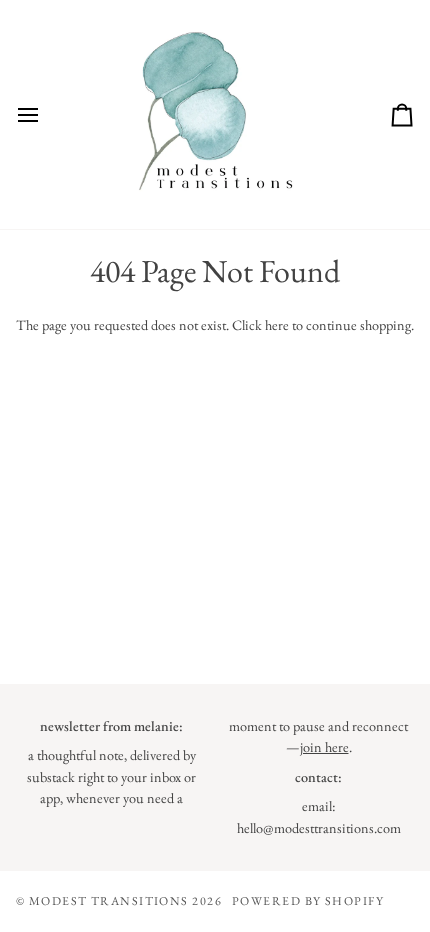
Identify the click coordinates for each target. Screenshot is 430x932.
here (277, 325)
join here (324, 747)
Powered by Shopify (308, 901)
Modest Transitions (110, 901)
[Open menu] (46, 114)
